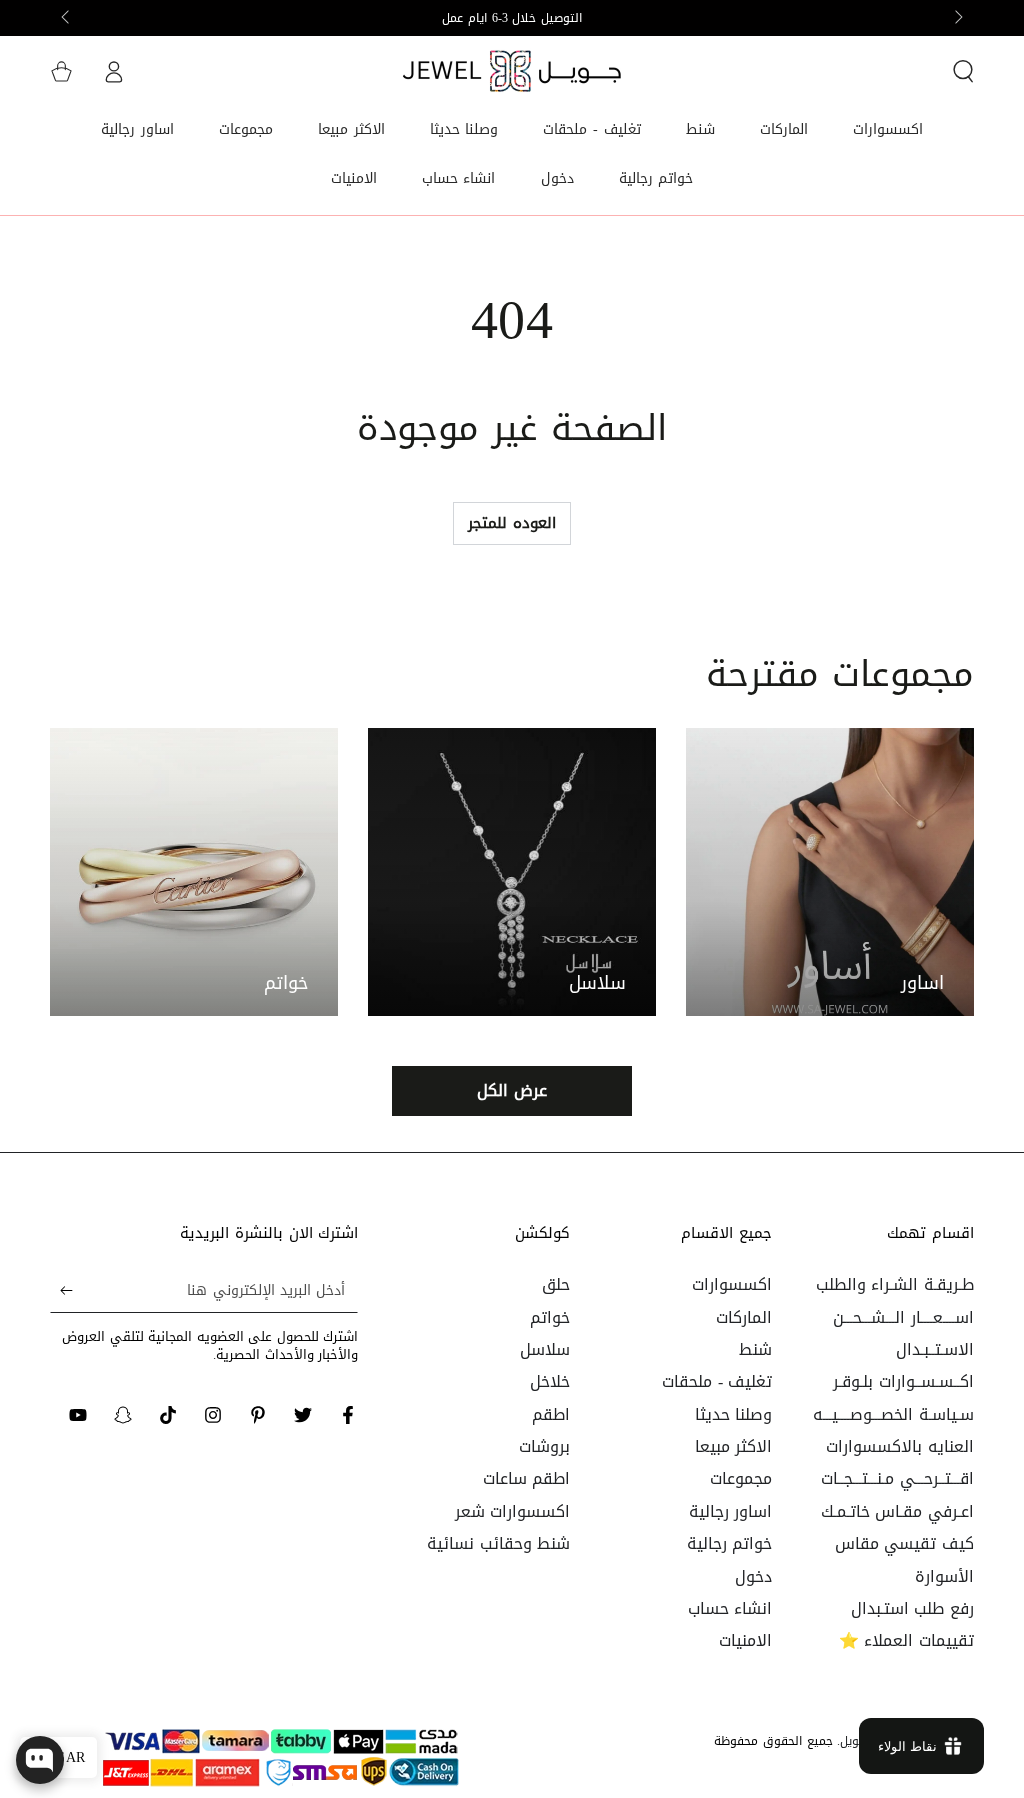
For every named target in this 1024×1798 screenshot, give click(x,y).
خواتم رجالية (730, 1543)
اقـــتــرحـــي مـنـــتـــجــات (897, 1478)
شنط (755, 1349)
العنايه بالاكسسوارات (900, 1446)
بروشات (544, 1446)
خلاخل (550, 1381)
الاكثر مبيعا (734, 1446)
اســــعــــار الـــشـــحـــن (903, 1317)
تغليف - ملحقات (717, 1381)
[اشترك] (61, 1290)
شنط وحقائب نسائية (498, 1543)
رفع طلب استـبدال (912, 1608)
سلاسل (545, 1349)
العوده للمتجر (511, 523)
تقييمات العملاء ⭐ (906, 1640)
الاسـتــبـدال (935, 1349)
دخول (753, 1576)
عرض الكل (511, 1090)
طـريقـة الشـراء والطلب (895, 1284)
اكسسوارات (732, 1284)
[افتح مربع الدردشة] (40, 1760)
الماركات (744, 1317)
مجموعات (741, 1478)
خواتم (550, 1317)
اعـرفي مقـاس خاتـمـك (897, 1511)
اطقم (551, 1414)
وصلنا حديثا (734, 1414)
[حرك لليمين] (67, 18)
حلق (556, 1284)
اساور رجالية (731, 1511)
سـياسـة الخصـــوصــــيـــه (893, 1414)
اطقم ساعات (527, 1478)
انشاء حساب (730, 1608)
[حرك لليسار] (957, 18)
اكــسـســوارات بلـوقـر (903, 1381)
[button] (963, 71)
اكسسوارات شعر (513, 1511)
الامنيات (745, 1640)
